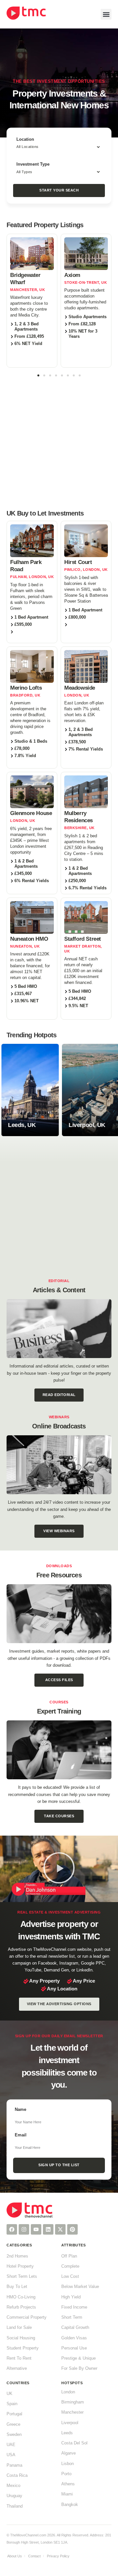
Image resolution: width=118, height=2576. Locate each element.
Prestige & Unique (79, 2358)
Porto (66, 2474)
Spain (12, 2404)
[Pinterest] (72, 2229)
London (68, 2392)
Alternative (17, 2368)
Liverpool (70, 2423)
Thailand (15, 2506)
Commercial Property (27, 2317)
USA (11, 2455)
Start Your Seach (59, 190)
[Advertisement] (59, 442)
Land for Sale (19, 2328)
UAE (11, 2445)
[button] (106, 14)
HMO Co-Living (21, 2297)
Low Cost (70, 2277)
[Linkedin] (48, 2229)
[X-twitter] (60, 2229)
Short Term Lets (22, 2277)
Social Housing (21, 2338)
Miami (67, 2494)
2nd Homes (17, 2256)
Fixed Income (74, 2307)
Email (21, 2135)
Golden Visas (74, 2338)
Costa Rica (17, 2476)
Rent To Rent (19, 2358)
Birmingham (73, 2402)
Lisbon (68, 2464)
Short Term (72, 2317)
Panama (14, 2465)
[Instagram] (24, 2229)
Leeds (67, 2433)
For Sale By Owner (79, 2368)
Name (20, 2110)
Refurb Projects (21, 2307)
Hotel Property (20, 2266)
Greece (13, 2424)
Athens (68, 2484)
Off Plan (69, 2256)
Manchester (72, 2412)
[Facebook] (12, 2229)
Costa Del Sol (74, 2443)
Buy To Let (17, 2287)
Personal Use (74, 2348)
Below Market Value (80, 2287)
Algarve (69, 2453)
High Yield (71, 2297)
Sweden (14, 2435)
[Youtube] (36, 2229)
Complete (70, 2266)
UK (10, 2394)
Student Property (23, 2348)
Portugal (14, 2414)
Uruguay (14, 2496)
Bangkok (70, 2505)
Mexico (13, 2486)
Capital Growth (75, 2328)
